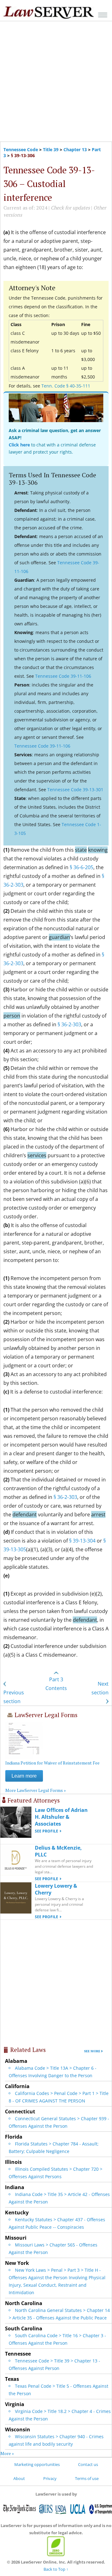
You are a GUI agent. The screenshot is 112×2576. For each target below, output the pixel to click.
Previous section (14, 1697)
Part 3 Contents (56, 1684)
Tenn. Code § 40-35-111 (66, 386)
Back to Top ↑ (56, 2569)
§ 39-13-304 (82, 1541)
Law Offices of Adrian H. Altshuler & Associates (61, 1817)
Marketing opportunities (37, 2464)
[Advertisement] (56, 81)
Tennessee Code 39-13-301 (75, 790)
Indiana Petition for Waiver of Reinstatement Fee (52, 1763)
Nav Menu (103, 15)
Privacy (50, 2478)
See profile (47, 1831)
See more (92, 2051)
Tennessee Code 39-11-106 (63, 676)
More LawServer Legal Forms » (36, 1790)
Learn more (24, 1776)
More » (7, 2453)
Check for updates (70, 208)
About (19, 2478)
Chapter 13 (75, 149)
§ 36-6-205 (82, 867)
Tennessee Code (21, 149)
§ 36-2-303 (69, 1024)
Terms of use (87, 2478)
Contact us (88, 2464)
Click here (19, 445)
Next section (100, 1688)
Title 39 (51, 149)
